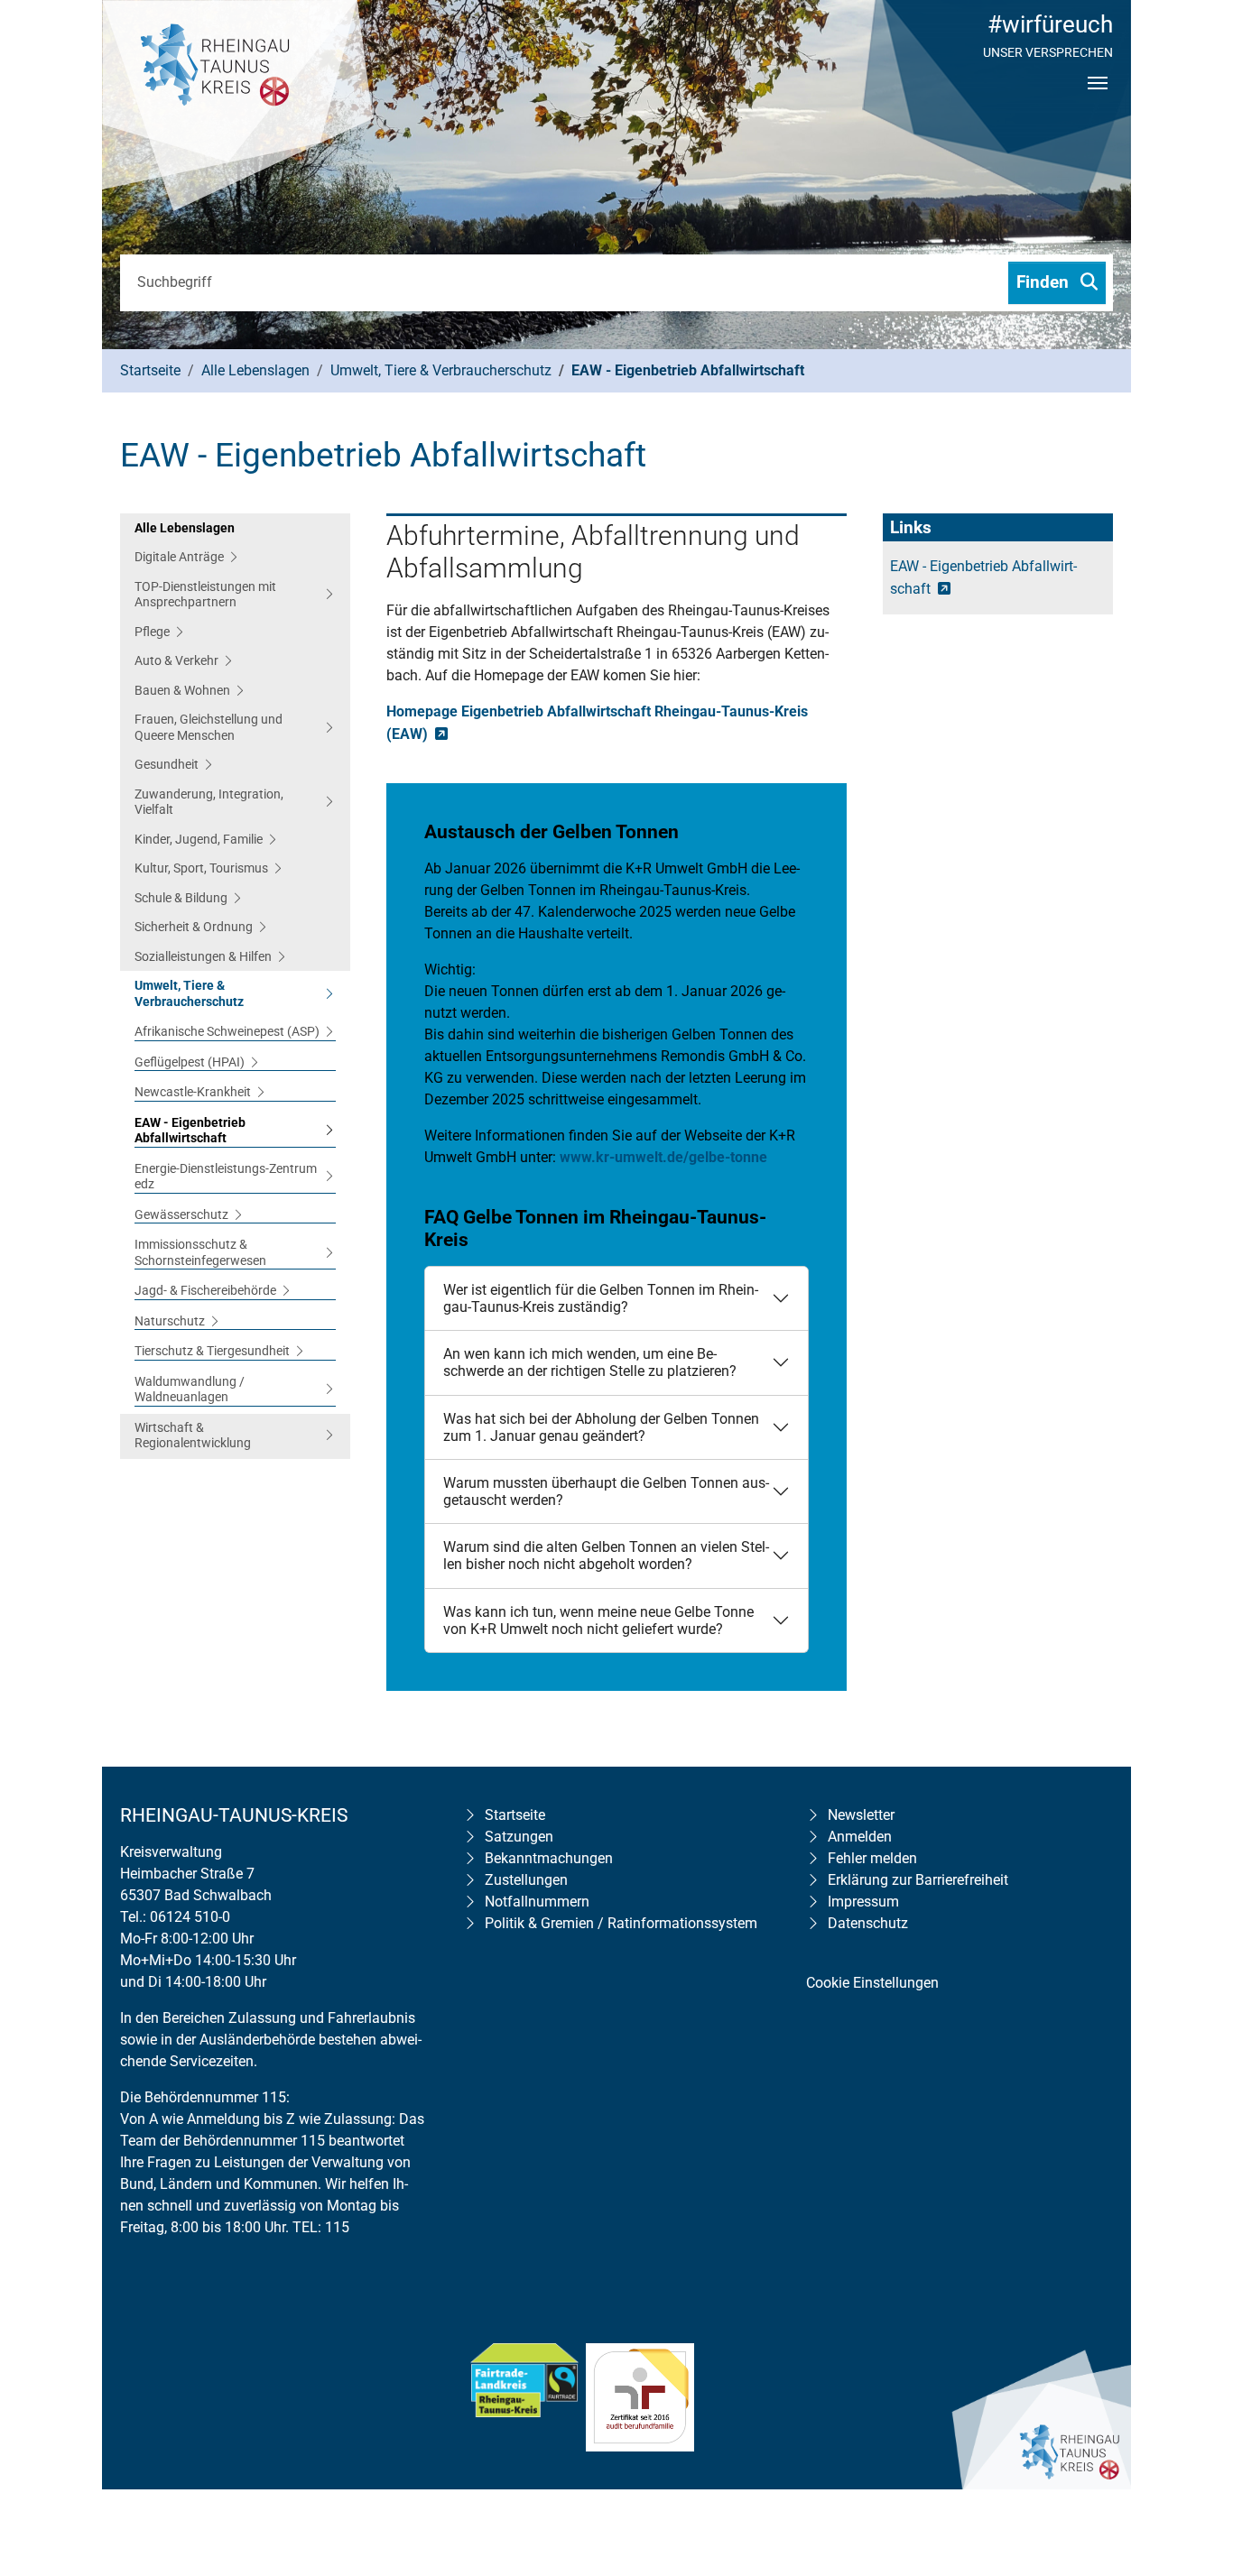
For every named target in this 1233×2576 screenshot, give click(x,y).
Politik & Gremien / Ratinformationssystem (621, 1923)
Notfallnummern (537, 1902)
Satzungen (519, 1837)
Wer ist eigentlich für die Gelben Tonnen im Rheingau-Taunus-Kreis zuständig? (601, 1298)
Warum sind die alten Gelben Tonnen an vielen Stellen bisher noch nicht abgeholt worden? (606, 1556)
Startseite (515, 1815)
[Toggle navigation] (1098, 98)
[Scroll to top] (1193, 2446)
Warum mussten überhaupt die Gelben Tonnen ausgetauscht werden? (606, 1491)
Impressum (863, 1902)
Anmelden (860, 1837)
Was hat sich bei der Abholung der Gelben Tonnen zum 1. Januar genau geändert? (601, 1427)
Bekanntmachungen (549, 1858)
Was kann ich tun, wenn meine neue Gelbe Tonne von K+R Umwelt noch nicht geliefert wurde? (598, 1620)
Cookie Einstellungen (872, 1983)
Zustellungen (526, 1880)
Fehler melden (872, 1858)
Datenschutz (868, 1923)
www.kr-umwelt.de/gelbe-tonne (663, 1157)
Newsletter (861, 1815)
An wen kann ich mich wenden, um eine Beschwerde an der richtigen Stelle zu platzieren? (590, 1362)
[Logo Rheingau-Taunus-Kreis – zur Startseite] (237, 108)
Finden (1045, 282)
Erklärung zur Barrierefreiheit (918, 1880)
